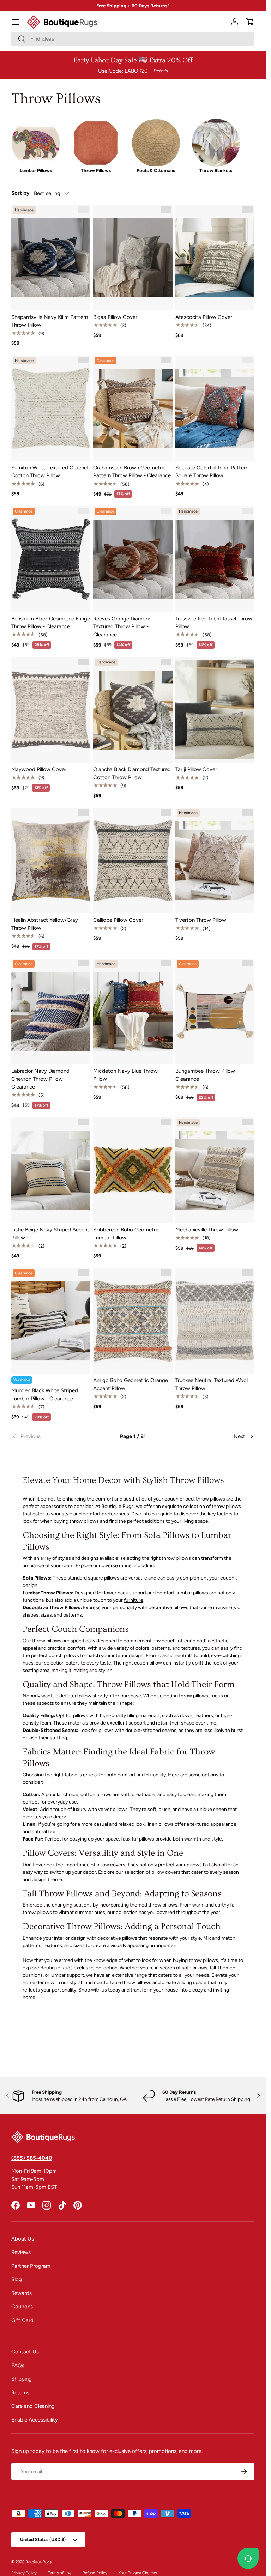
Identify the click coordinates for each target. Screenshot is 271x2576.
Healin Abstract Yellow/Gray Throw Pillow (45, 924)
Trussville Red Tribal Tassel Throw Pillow (214, 623)
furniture (134, 1600)
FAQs (18, 2365)
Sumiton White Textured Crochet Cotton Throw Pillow (50, 472)
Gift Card (22, 2320)
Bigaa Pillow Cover (115, 317)
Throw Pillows (96, 170)
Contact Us (25, 2352)
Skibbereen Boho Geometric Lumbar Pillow (126, 1234)
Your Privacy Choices (138, 2573)
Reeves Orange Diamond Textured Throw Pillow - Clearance (122, 627)
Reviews (21, 2252)
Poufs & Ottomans (156, 170)
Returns (20, 2393)
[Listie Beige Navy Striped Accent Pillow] (51, 1170)
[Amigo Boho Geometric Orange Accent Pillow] (133, 1321)
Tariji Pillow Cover (196, 769)
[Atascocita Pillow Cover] (215, 258)
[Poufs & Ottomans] (156, 143)
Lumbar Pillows (36, 170)
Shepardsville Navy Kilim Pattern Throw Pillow (50, 321)
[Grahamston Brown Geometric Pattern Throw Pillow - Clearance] (133, 408)
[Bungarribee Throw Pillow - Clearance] (215, 1011)
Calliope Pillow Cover (118, 920)
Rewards (22, 2293)
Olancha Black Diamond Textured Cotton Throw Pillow (132, 773)
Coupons (22, 2307)
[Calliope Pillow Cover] (133, 860)
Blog (17, 2279)
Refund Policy (95, 2573)
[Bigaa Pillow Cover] (133, 258)
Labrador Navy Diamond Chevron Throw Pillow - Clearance (40, 1079)
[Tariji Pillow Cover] (215, 710)
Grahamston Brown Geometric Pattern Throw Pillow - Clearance (132, 472)
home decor (36, 1983)
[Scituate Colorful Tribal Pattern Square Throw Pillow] (215, 408)
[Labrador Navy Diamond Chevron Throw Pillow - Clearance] (51, 1011)
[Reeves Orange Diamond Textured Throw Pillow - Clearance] (133, 559)
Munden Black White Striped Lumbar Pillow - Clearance (45, 1395)
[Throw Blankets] (216, 143)
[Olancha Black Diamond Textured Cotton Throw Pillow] (133, 710)
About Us (23, 2239)
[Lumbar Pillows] (36, 143)
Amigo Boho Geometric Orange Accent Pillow (131, 1384)
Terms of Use (60, 2573)
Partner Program (31, 2266)
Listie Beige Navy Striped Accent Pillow (50, 1234)
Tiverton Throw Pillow (201, 920)
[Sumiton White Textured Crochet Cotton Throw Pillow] (51, 408)
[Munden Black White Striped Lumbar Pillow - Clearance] (51, 1321)
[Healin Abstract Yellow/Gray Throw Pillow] (51, 860)
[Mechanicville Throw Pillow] (215, 1170)
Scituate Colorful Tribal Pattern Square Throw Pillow (212, 472)
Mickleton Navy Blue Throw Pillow (125, 1075)
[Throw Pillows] (96, 143)
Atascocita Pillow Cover (204, 317)
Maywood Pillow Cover (39, 769)
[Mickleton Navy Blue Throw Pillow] (133, 1011)
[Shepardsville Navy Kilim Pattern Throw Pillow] (51, 258)
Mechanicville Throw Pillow (207, 1230)
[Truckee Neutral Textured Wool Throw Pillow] (215, 1321)
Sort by (20, 193)
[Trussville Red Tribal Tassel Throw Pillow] (215, 559)
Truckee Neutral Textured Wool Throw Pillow (212, 1384)
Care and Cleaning (33, 2406)
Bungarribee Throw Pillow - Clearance (207, 1075)
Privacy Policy (24, 2573)
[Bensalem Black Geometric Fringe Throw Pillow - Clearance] (51, 559)
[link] (52, 1436)
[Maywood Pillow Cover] (51, 710)
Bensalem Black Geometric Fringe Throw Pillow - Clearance (51, 623)
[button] (250, 22)
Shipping (22, 2379)
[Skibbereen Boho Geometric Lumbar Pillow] (133, 1170)
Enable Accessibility (35, 2420)
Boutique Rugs (38, 2562)
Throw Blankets (216, 170)
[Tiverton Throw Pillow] (215, 860)
